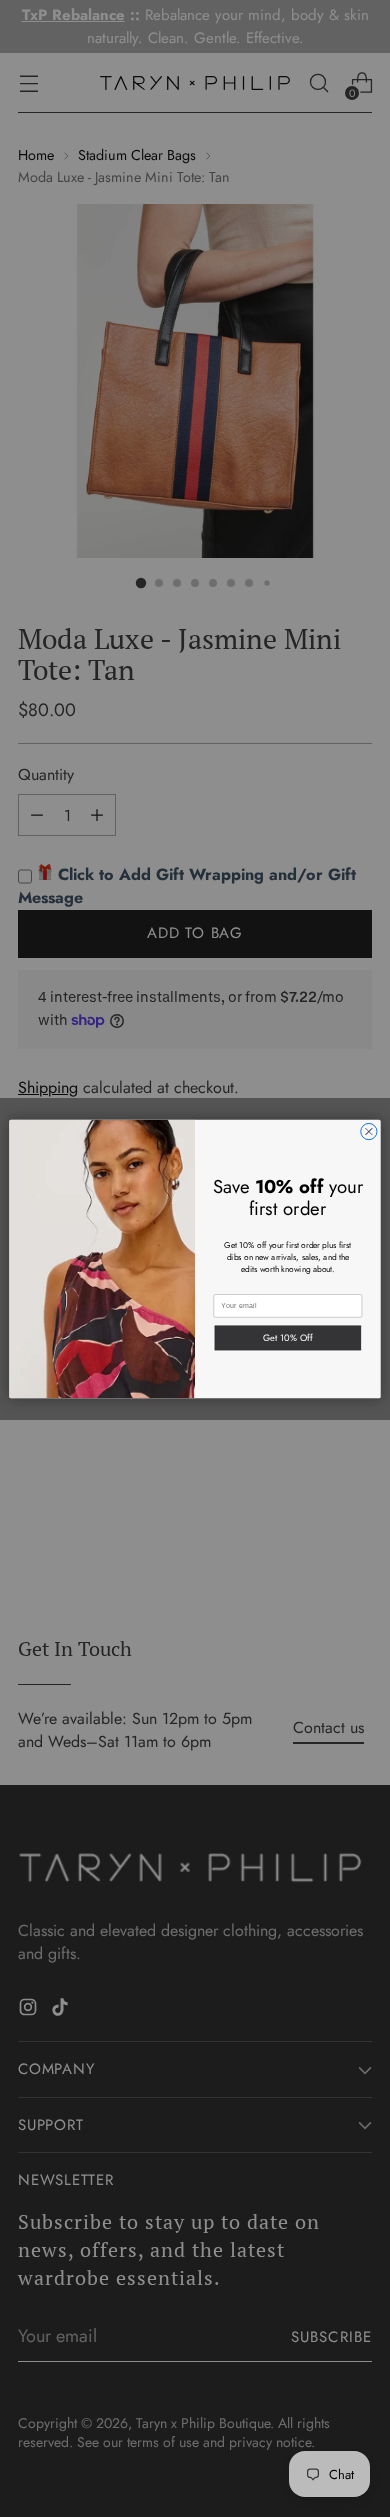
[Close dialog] (369, 1131)
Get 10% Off (288, 1336)
